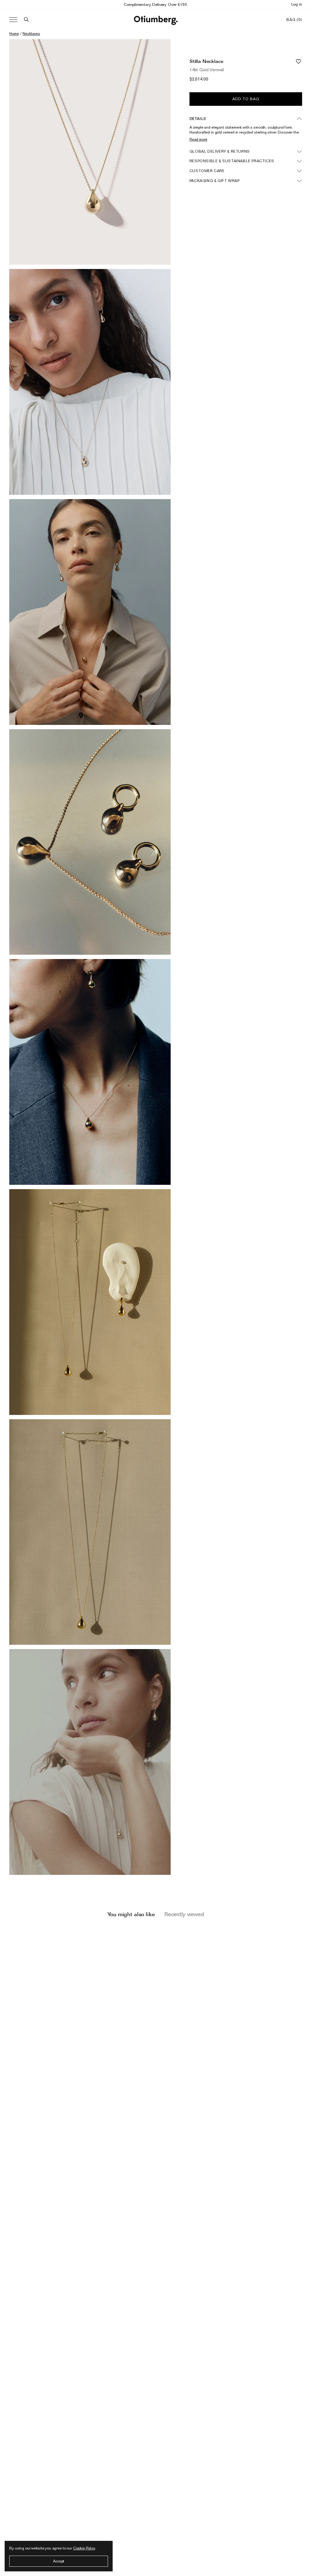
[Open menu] (13, 20)
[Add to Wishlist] (298, 61)
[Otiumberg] (156, 20)
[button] (26, 20)
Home (14, 33)
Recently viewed (184, 1914)
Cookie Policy (84, 2548)
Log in (297, 4)
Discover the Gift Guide (156, 4)
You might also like (131, 1914)
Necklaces (31, 33)
